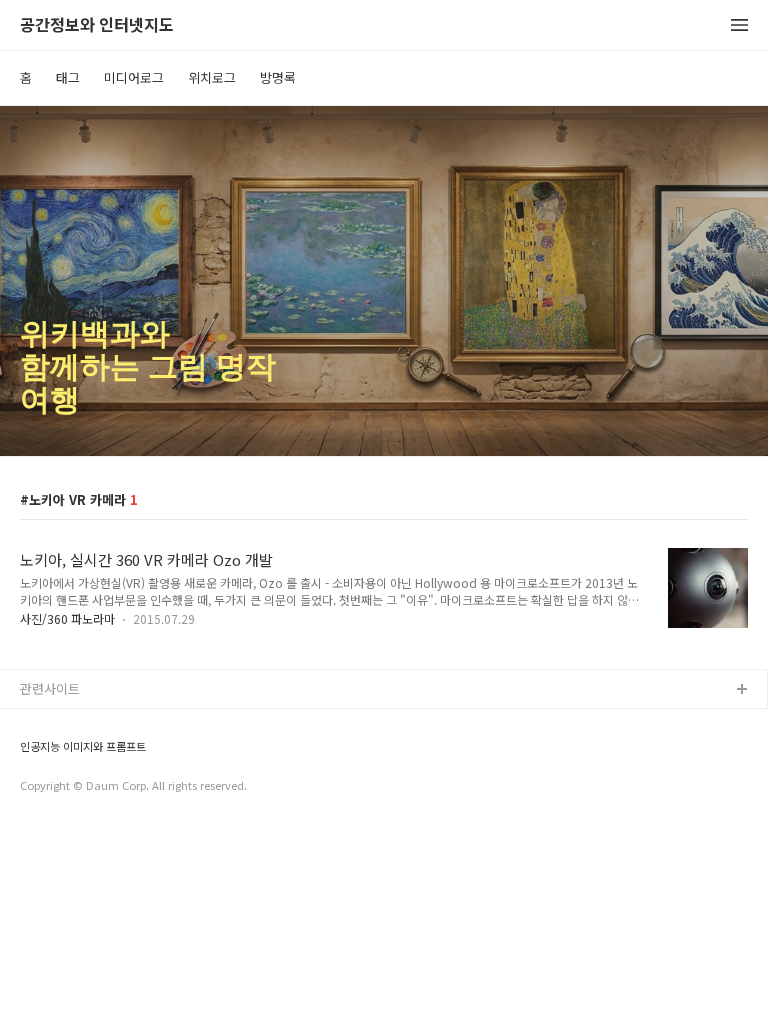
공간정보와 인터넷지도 (97, 25)
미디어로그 (134, 77)
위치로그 (212, 77)
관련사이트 (50, 688)
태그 (68, 77)
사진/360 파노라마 (67, 618)
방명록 (278, 77)
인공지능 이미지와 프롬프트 (83, 746)
